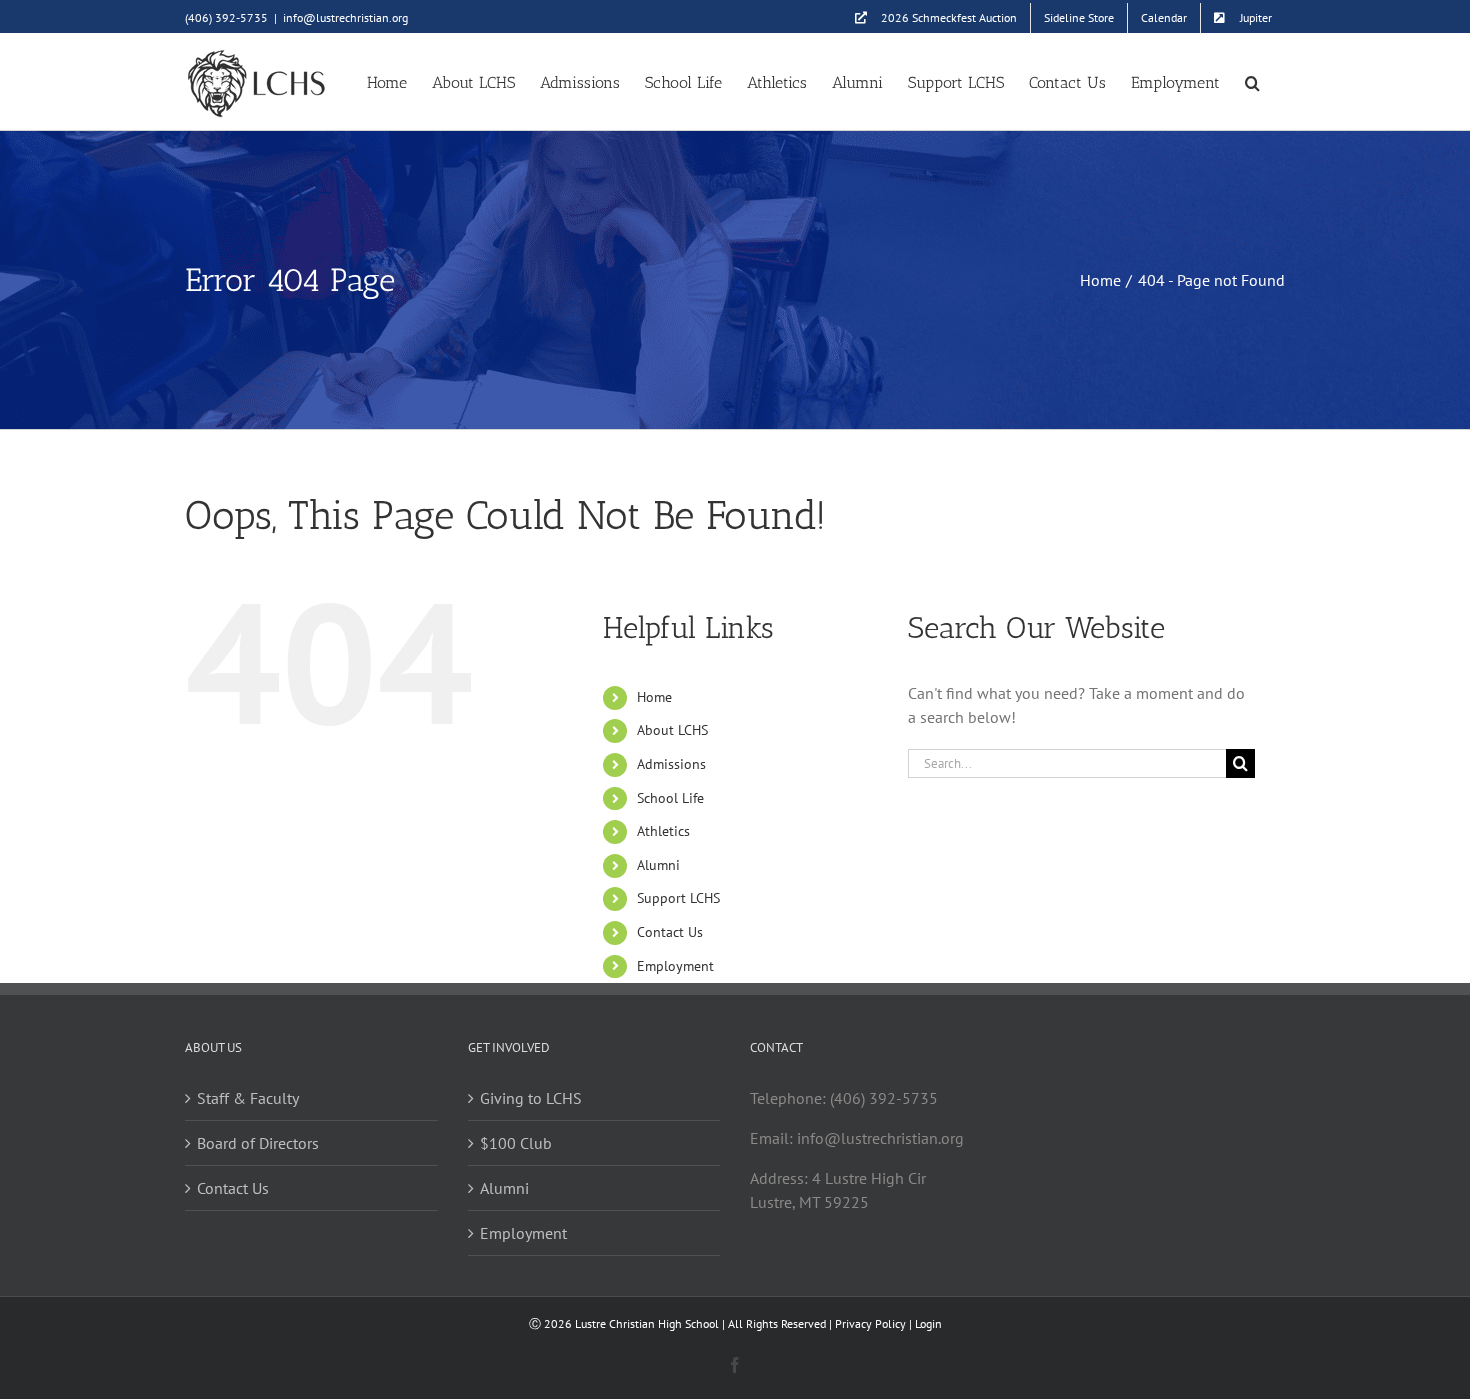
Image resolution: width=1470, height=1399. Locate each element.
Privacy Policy (870, 1323)
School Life (670, 798)
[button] (1252, 81)
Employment (675, 966)
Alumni (658, 865)
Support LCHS (678, 898)
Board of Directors (258, 1143)
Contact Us (670, 932)
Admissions (671, 764)
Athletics (663, 831)
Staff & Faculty (248, 1098)
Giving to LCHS (531, 1098)
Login (928, 1323)
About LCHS (672, 730)
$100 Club (516, 1143)
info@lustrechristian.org (345, 17)
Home (654, 697)
